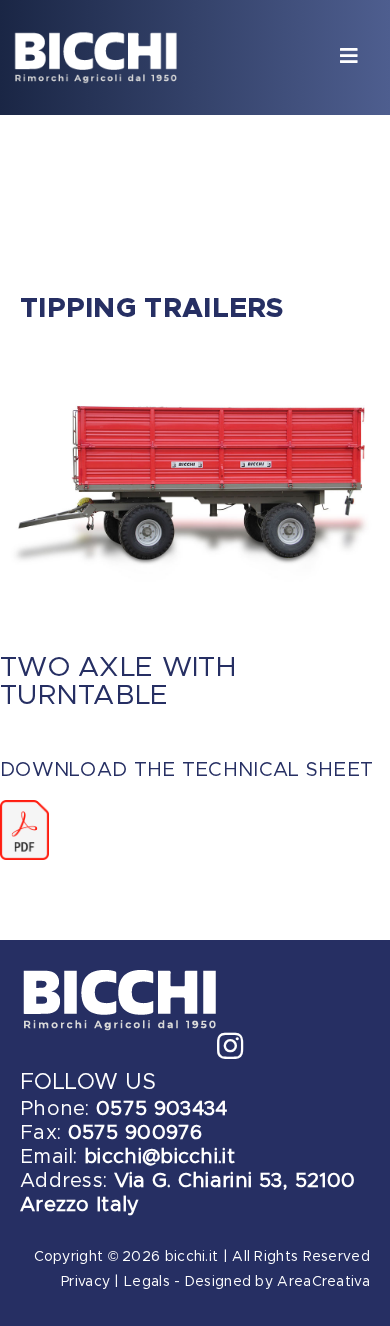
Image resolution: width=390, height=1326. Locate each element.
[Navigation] (349, 57)
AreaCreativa (323, 1282)
